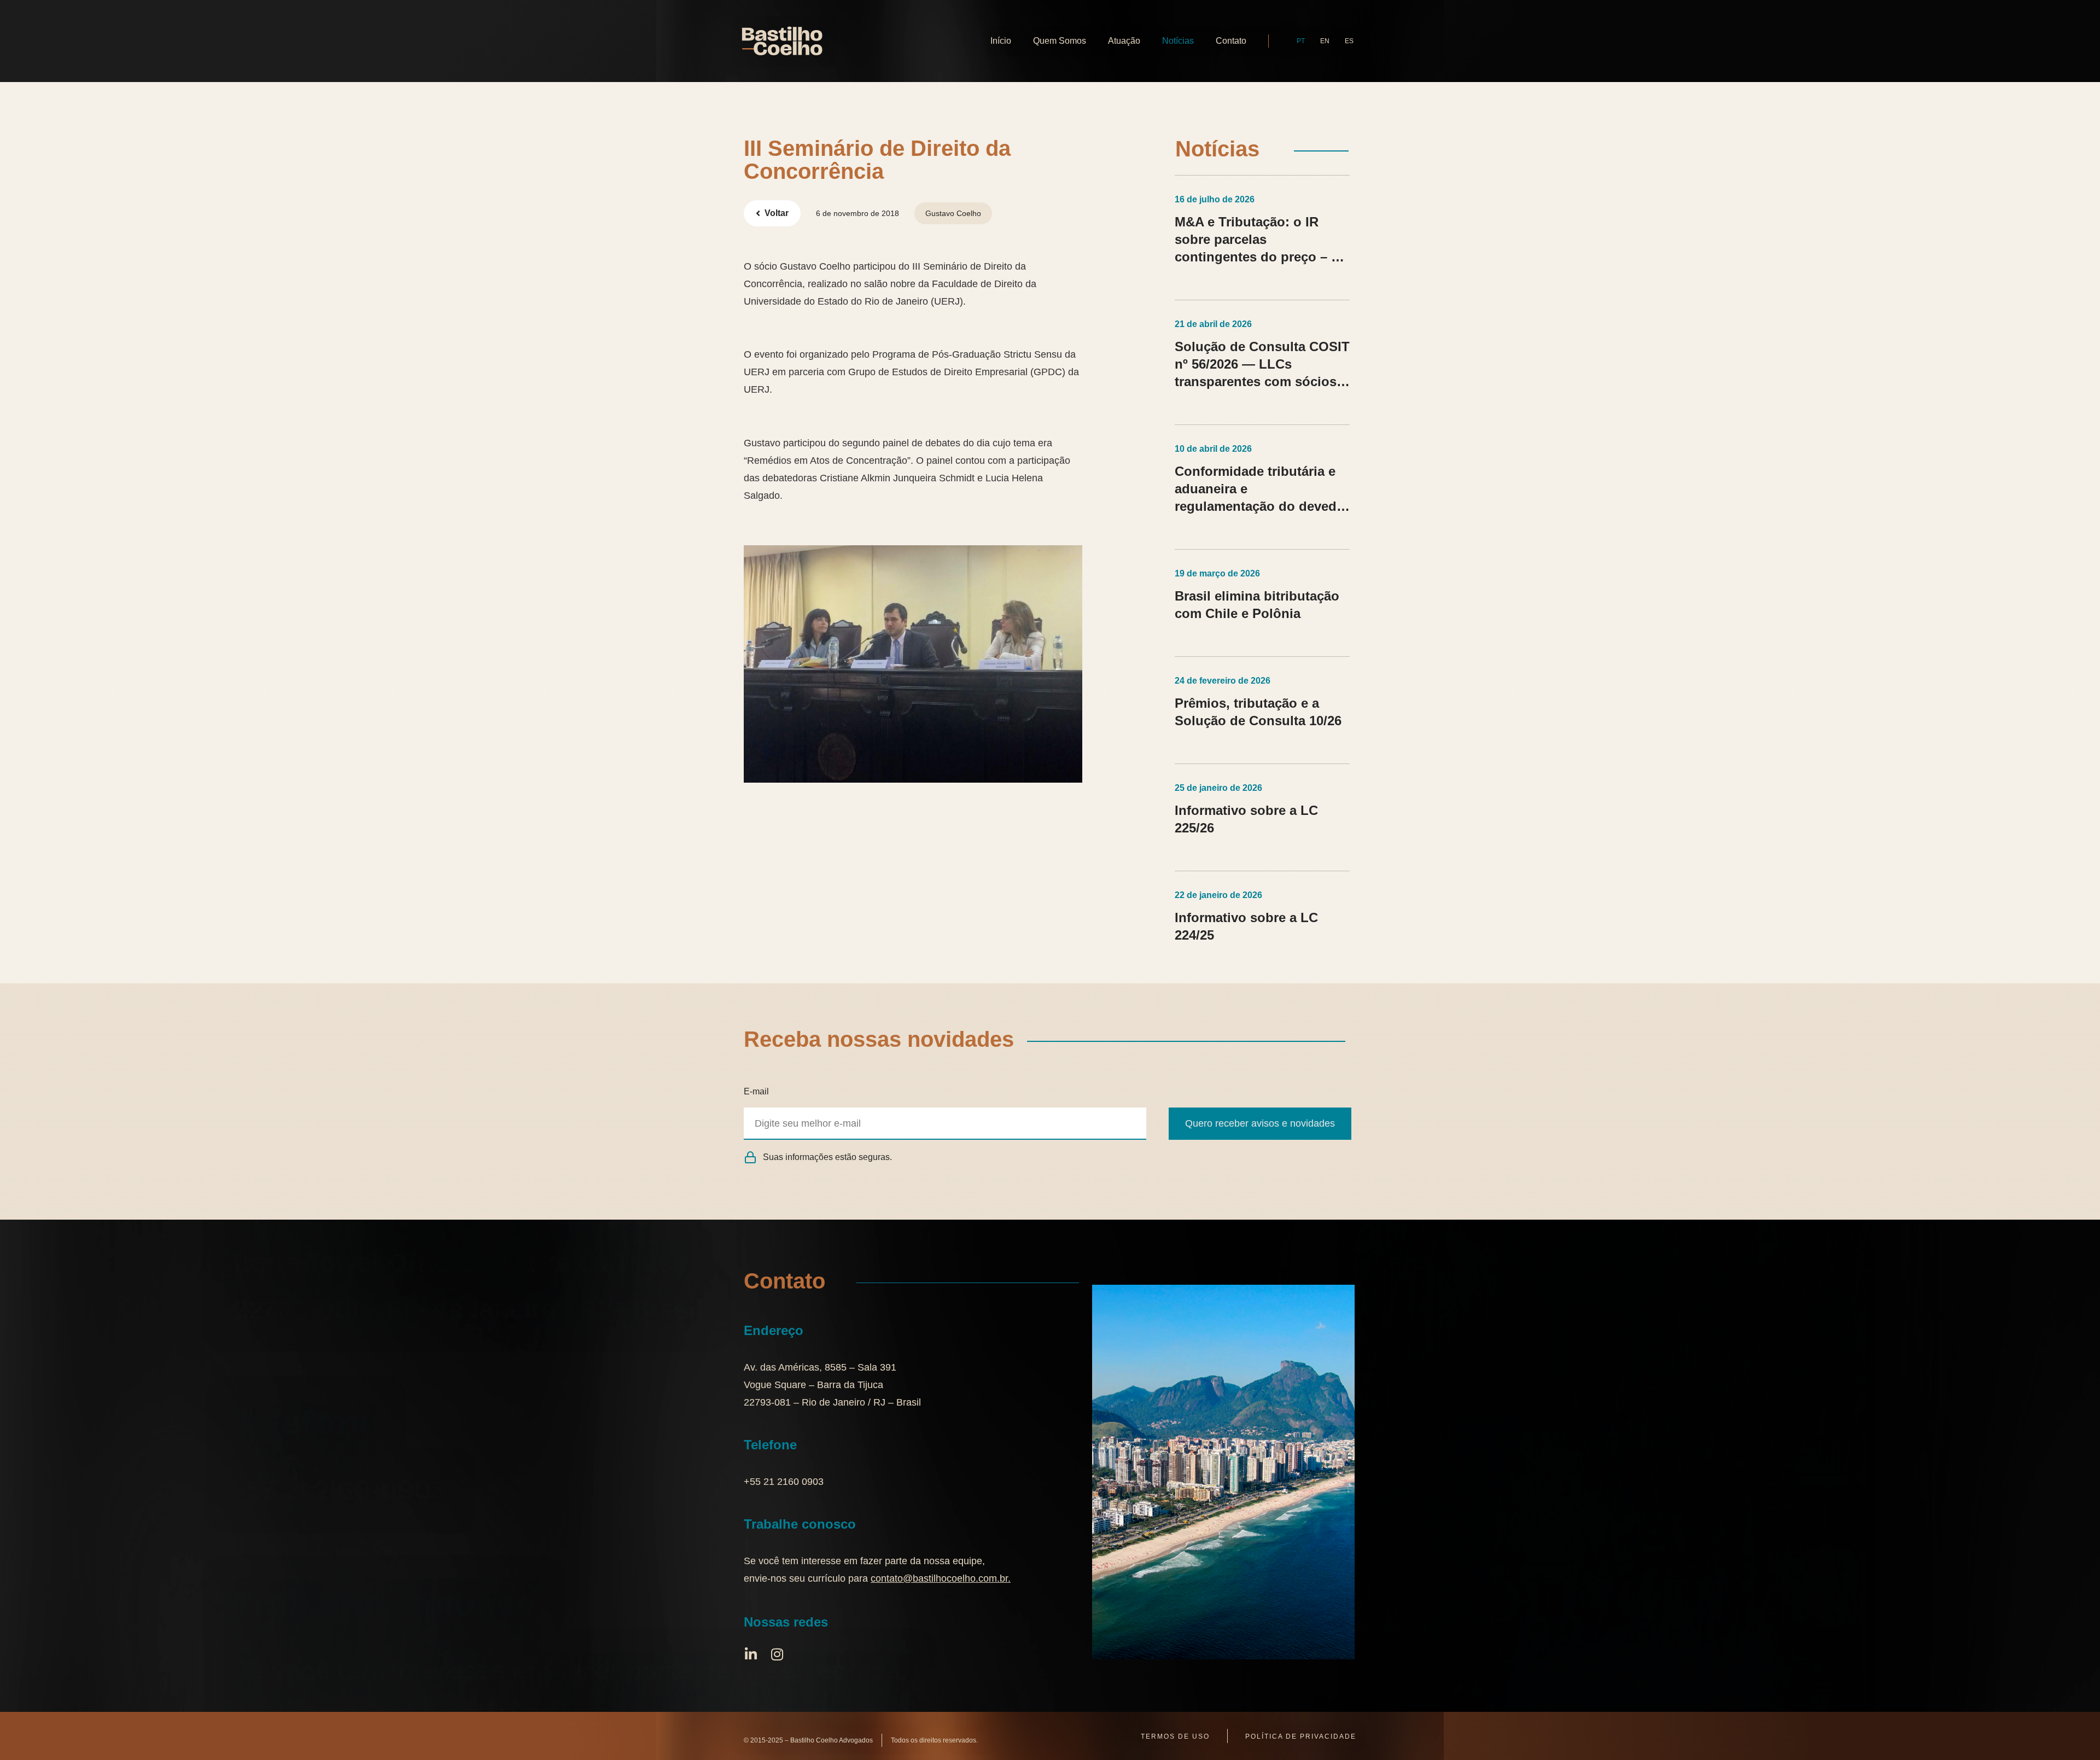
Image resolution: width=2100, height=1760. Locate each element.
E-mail (756, 1091)
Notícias (1178, 41)
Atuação (1124, 41)
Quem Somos (1060, 41)
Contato (1231, 41)
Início (1001, 41)
